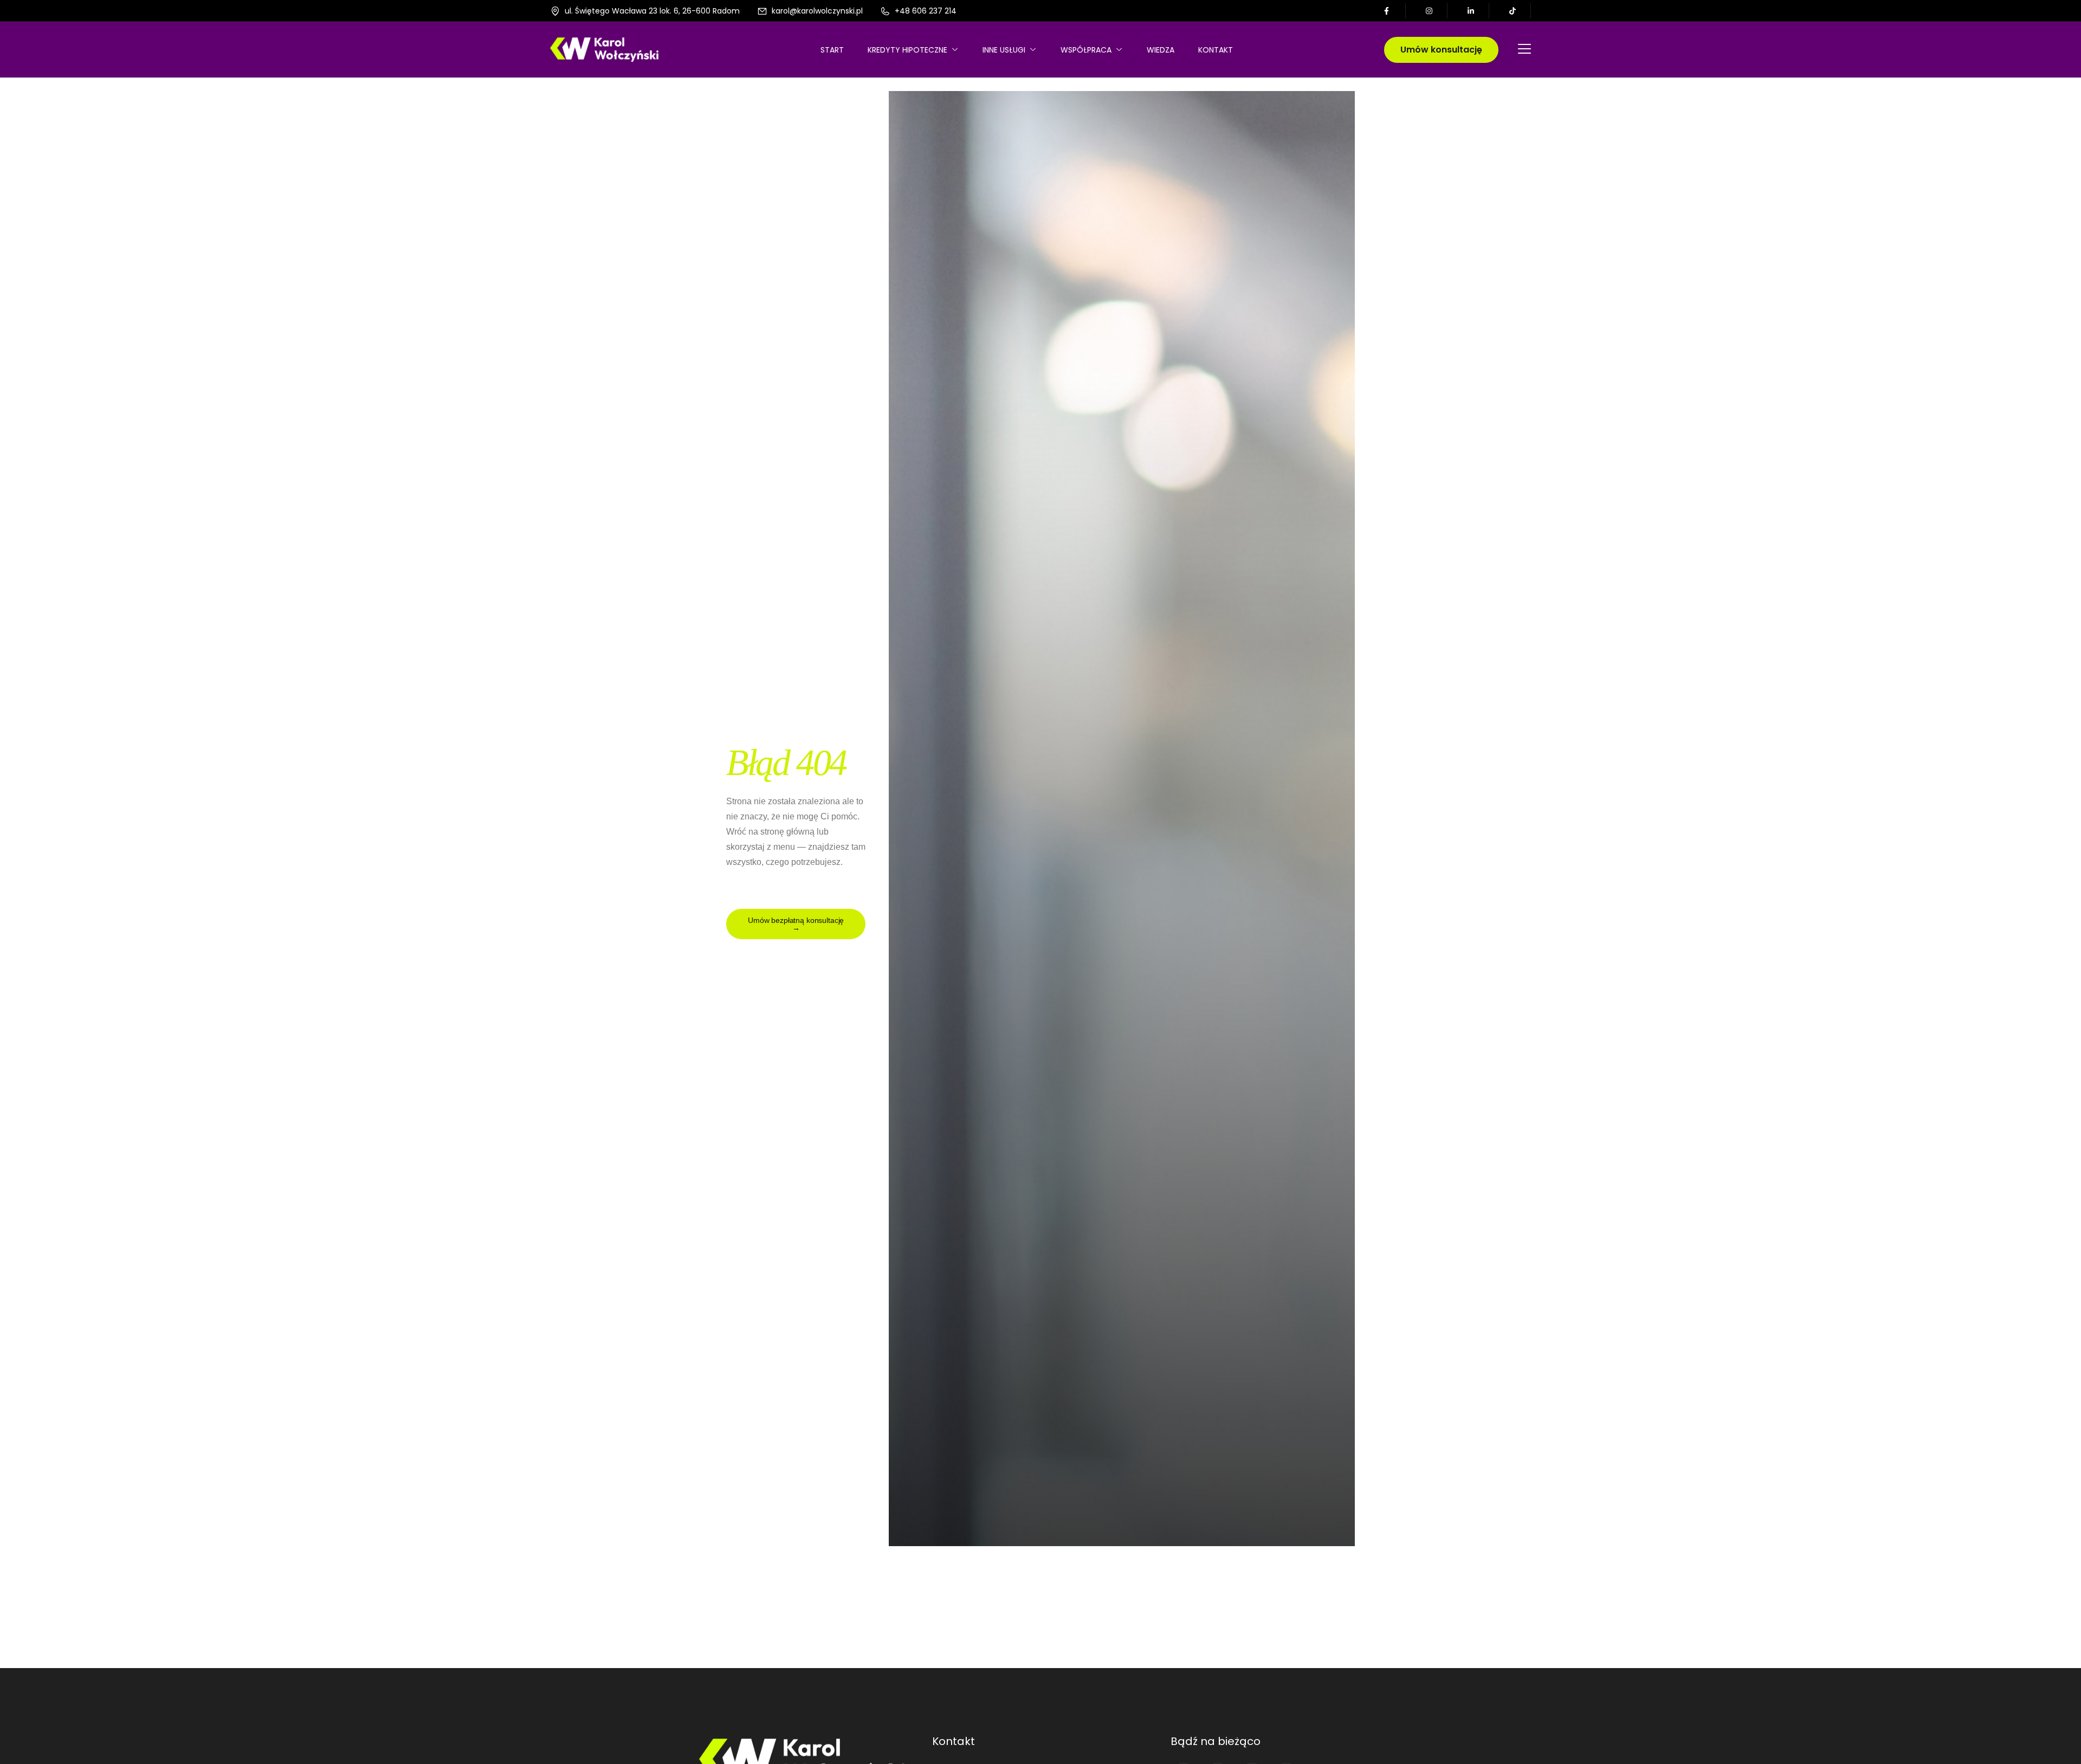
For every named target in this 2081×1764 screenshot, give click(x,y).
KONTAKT (1216, 50)
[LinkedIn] (1472, 11)
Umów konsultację (1441, 50)
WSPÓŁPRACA (1086, 50)
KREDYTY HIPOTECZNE (907, 50)
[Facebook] (1388, 11)
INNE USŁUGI (1004, 50)
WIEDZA (1161, 50)
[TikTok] (1513, 11)
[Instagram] (1430, 11)
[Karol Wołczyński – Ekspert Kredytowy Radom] (604, 49)
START (832, 50)
